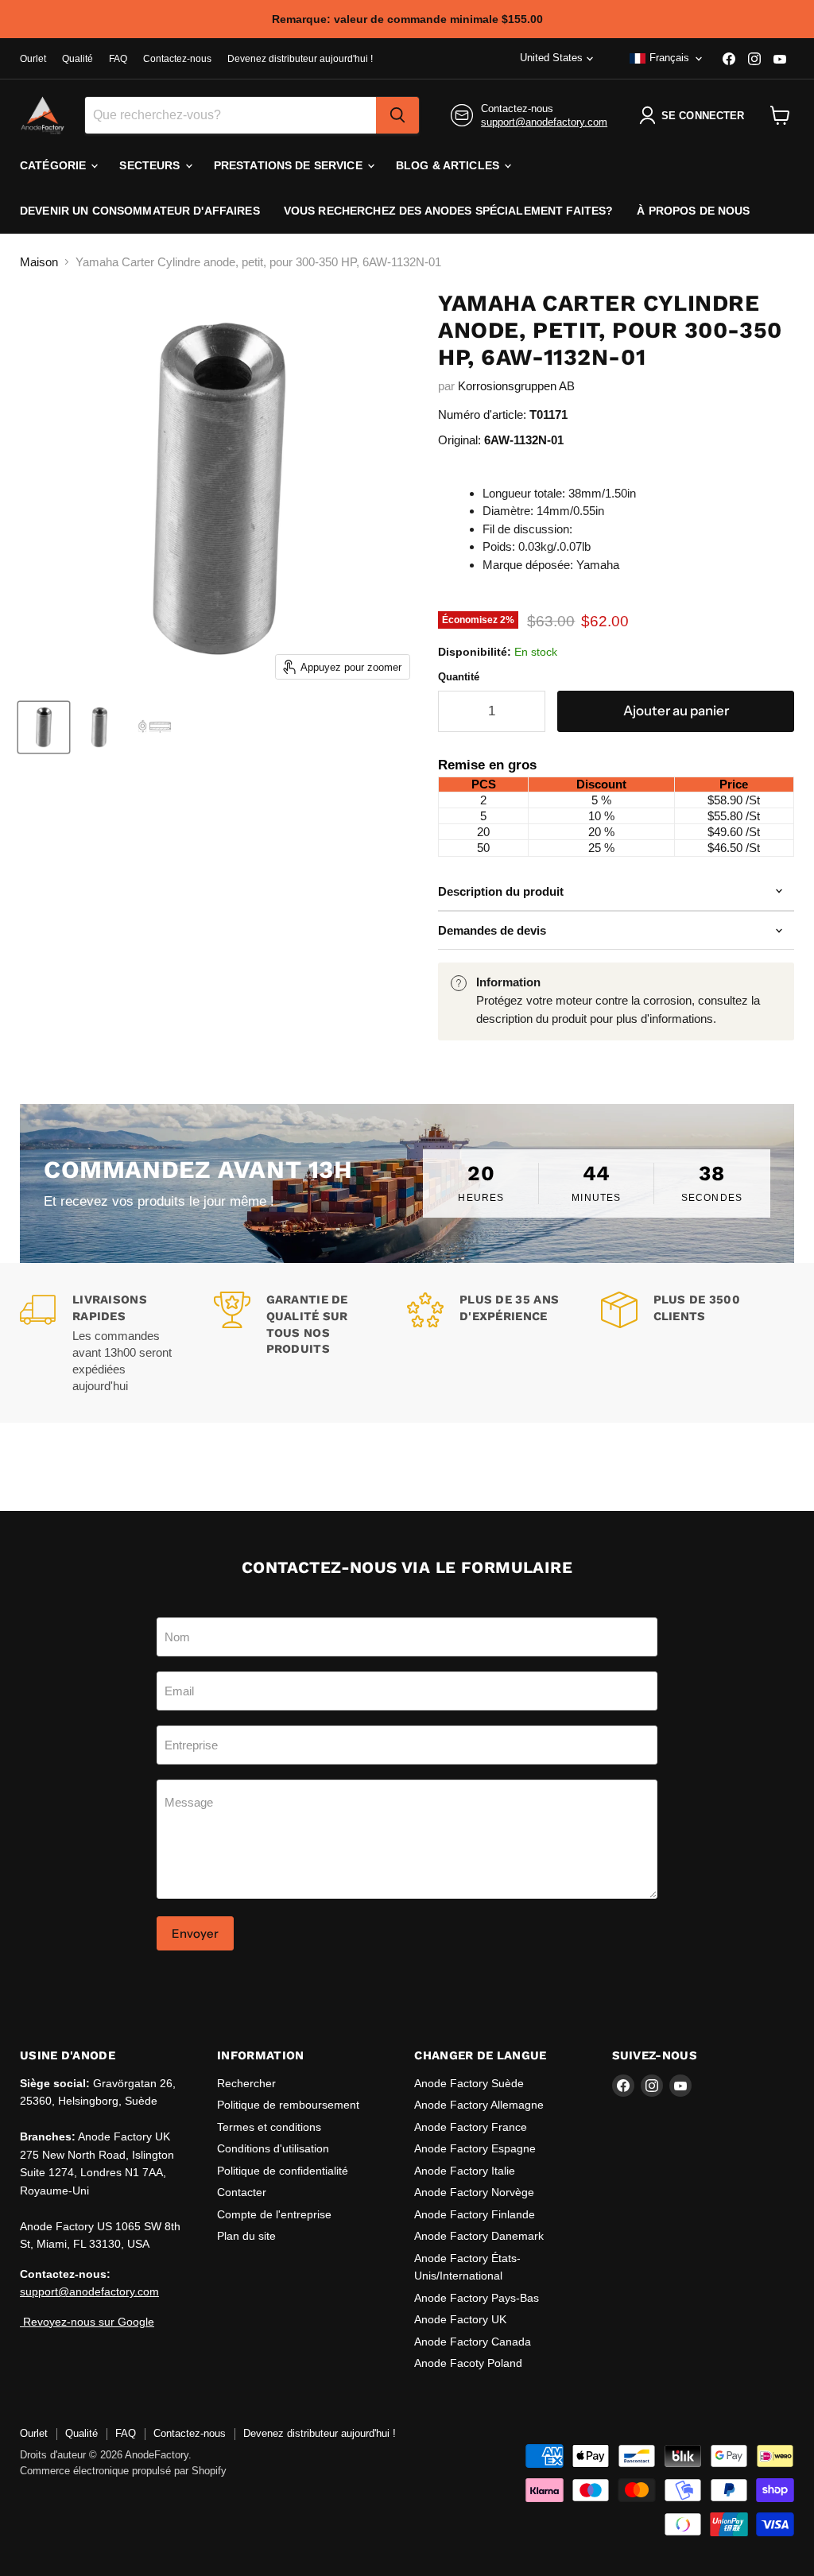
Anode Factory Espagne (475, 2148)
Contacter (242, 2192)
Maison (39, 262)
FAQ (118, 59)
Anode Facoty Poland (468, 2363)
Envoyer (195, 1933)
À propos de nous (693, 211)
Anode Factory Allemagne (479, 2105)
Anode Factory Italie (465, 2171)
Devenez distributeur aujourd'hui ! (300, 59)
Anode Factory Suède (469, 2083)
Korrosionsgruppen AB (516, 386)
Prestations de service (290, 165)
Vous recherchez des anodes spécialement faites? (449, 211)
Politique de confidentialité (283, 2171)
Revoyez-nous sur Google (87, 2322)
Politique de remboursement (288, 2105)
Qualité (78, 59)
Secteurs (151, 165)
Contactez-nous (177, 59)
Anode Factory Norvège (474, 2192)
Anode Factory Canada (473, 2342)
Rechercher (246, 2083)
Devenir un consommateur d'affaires (140, 211)
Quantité (459, 677)
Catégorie (54, 165)
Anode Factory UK (460, 2319)
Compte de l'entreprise (274, 2214)
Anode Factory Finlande (475, 2214)
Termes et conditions (269, 2127)
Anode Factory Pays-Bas (477, 2298)
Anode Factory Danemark (479, 2236)
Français (669, 58)
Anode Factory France (471, 2127)
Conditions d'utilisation (273, 2148)
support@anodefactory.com (544, 122)
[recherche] (397, 115)
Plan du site (246, 2236)
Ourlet (33, 59)
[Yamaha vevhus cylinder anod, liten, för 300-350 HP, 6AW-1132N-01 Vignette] (44, 727)
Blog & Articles (449, 165)
